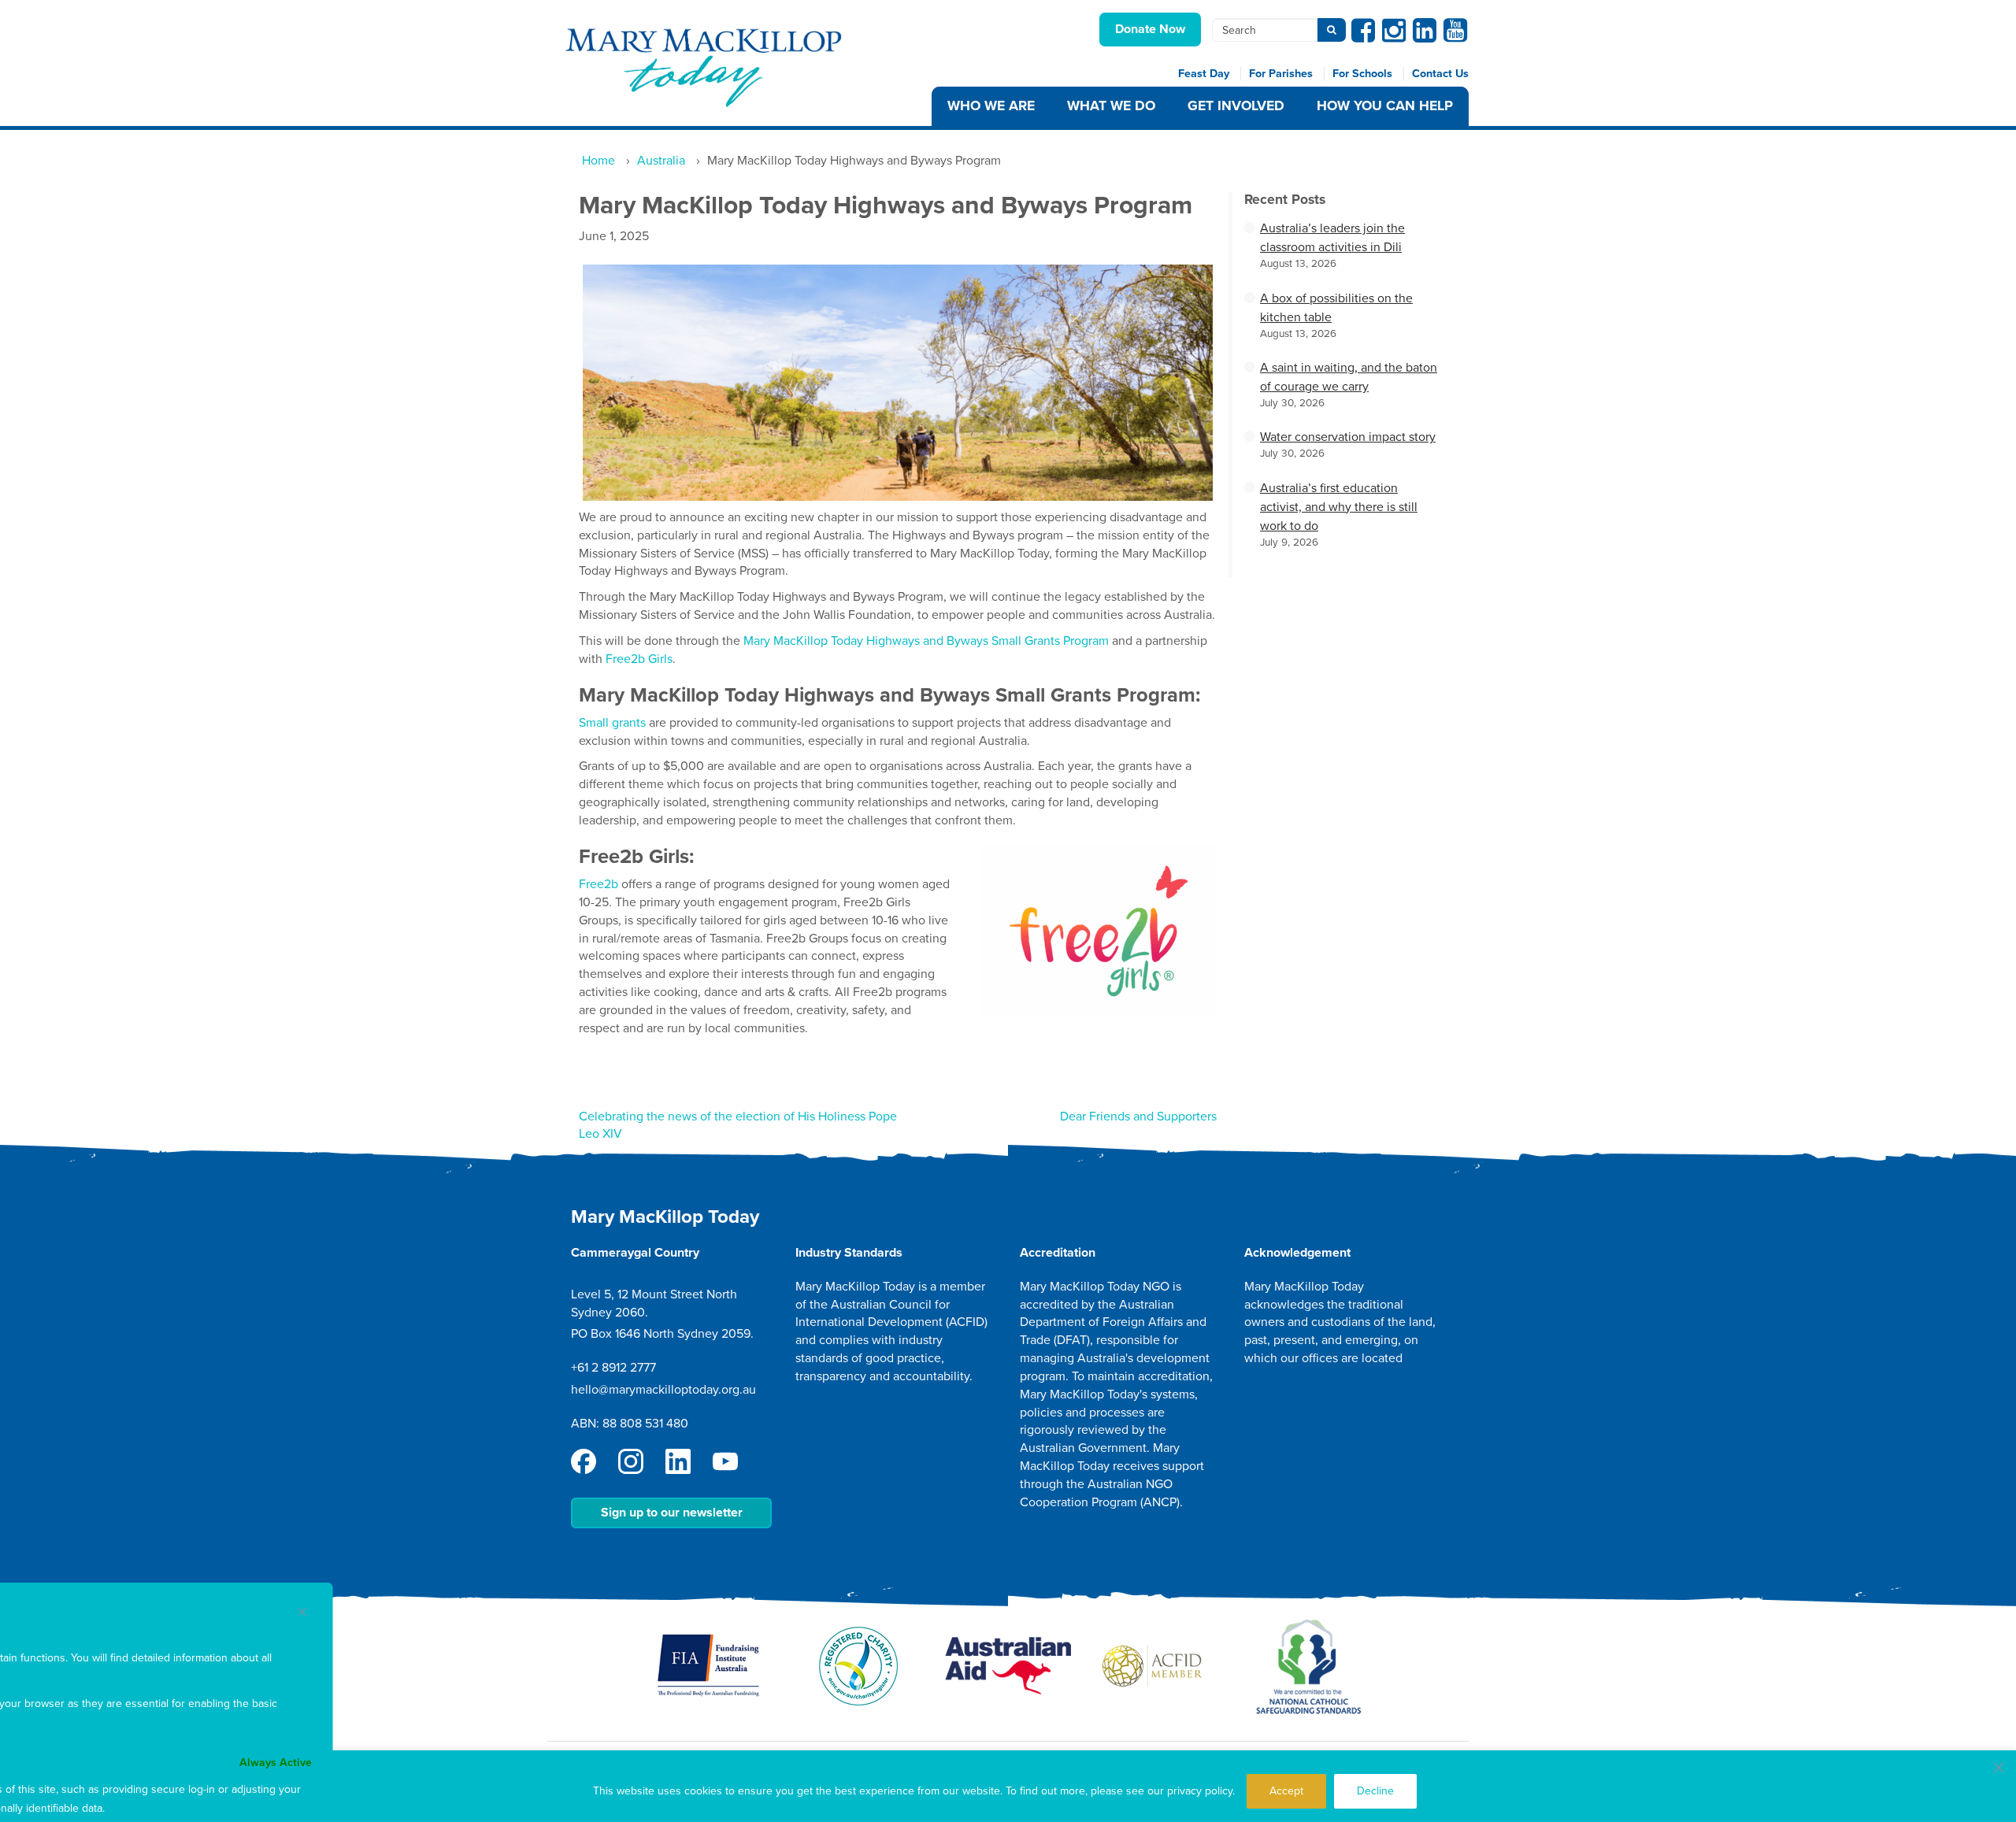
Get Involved (1236, 106)
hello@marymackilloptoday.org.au (663, 1390)
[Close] (1999, 1768)
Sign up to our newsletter (672, 1513)
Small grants (612, 723)
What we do (1111, 106)
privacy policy (1200, 1791)
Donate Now (1150, 29)
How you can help (1385, 106)
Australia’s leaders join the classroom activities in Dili (1332, 238)
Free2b (598, 884)
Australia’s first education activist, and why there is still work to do (1339, 507)
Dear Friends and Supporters (1138, 1117)
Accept (1286, 1791)
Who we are (991, 106)
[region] (1008, 1786)
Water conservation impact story (1348, 437)
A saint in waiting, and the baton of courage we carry (1349, 377)
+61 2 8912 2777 (613, 1368)
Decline (1375, 1791)
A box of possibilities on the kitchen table (1336, 308)
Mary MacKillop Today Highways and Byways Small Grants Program (926, 641)
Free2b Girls (639, 659)
